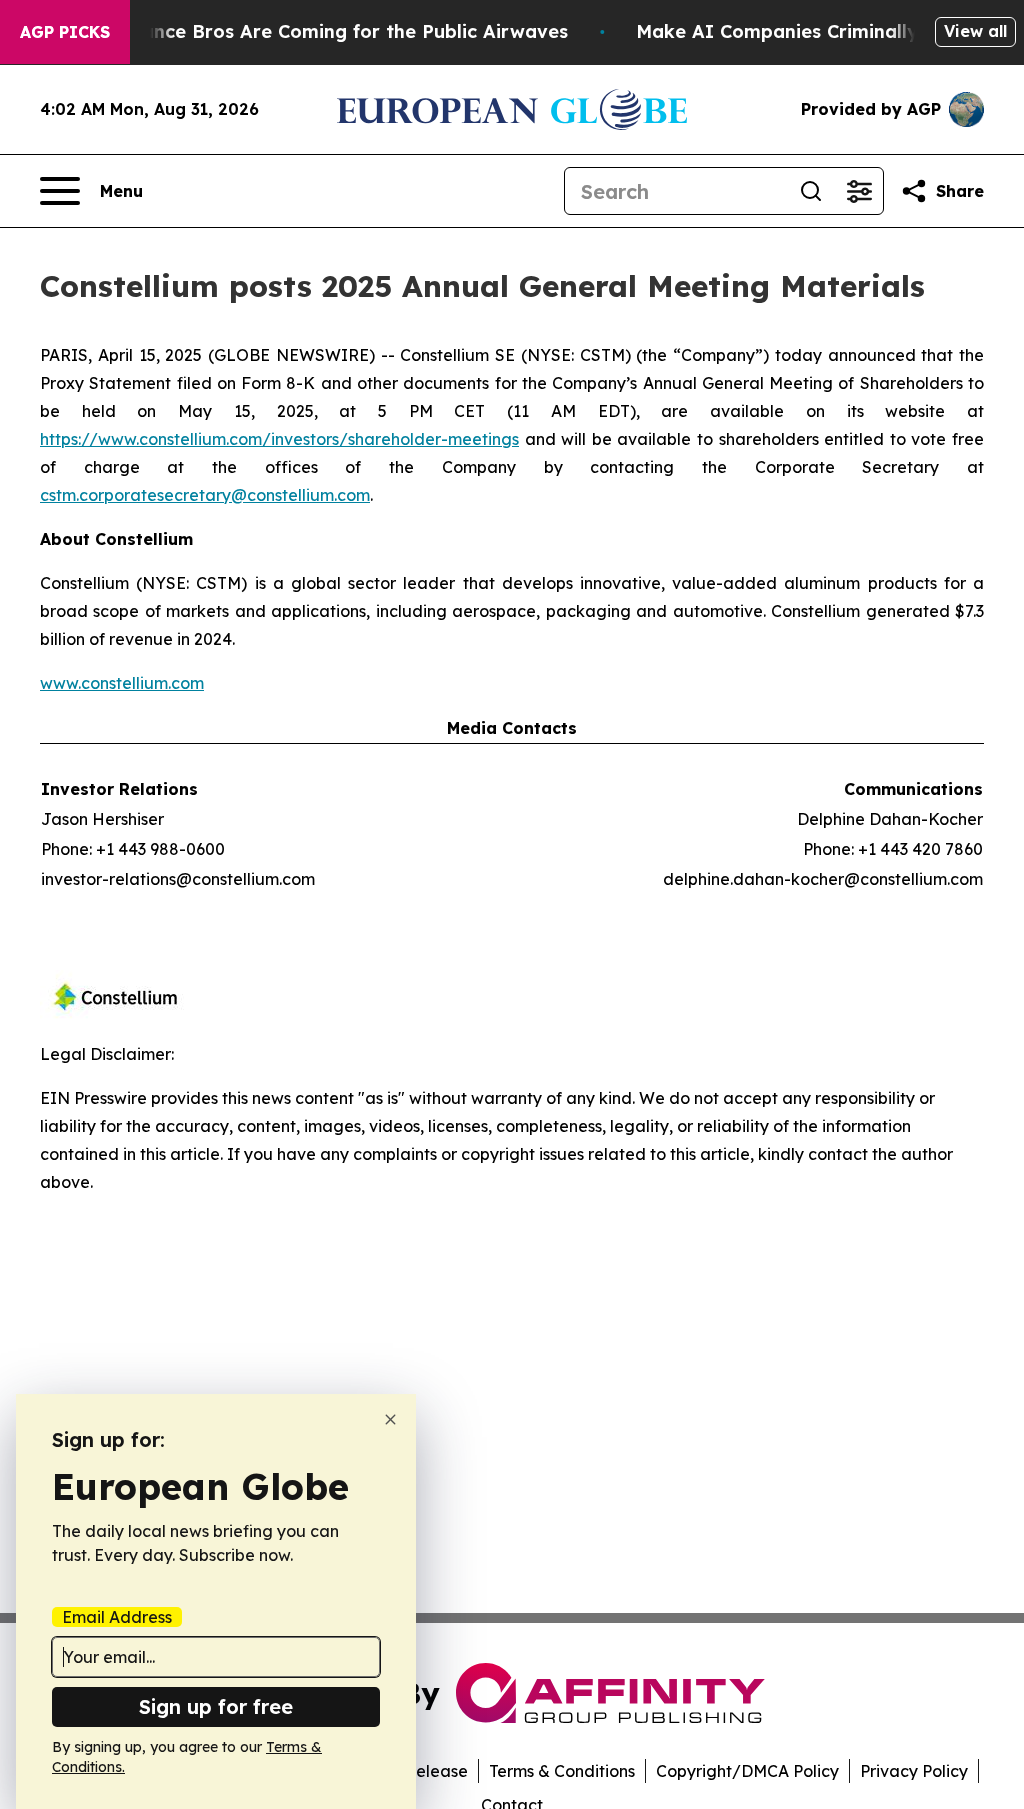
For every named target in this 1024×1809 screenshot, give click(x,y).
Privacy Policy (914, 1771)
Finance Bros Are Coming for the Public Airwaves (341, 31)
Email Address (117, 1617)
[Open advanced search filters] (859, 191)
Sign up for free (216, 1706)
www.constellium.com (122, 683)
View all (975, 31)
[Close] (390, 1419)
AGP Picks (65, 32)
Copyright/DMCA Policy (747, 1771)
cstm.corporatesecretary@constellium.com (205, 495)
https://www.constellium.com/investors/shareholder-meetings (279, 439)
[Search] (811, 191)
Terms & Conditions (562, 1771)
